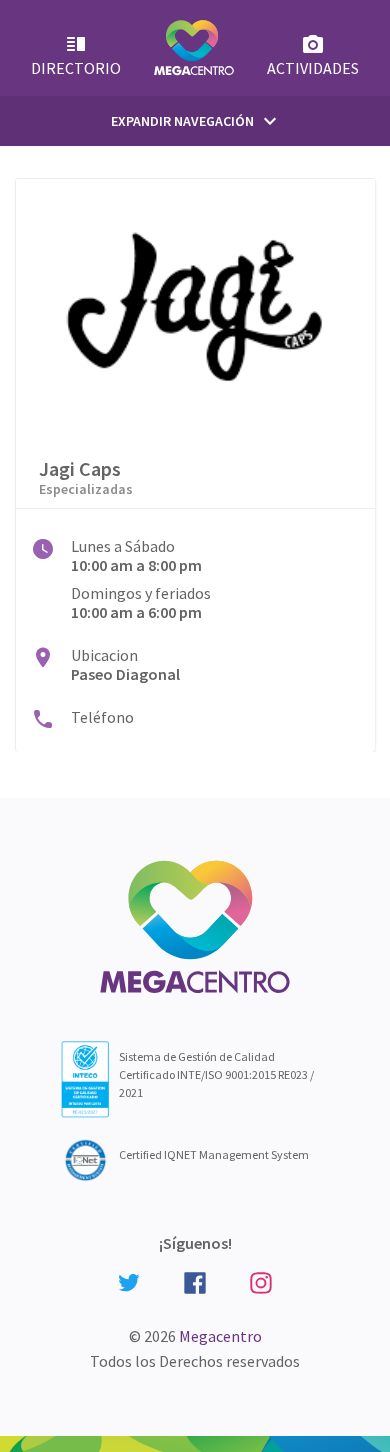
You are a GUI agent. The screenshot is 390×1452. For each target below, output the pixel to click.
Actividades (313, 68)
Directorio (76, 68)
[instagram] (261, 1281)
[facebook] (195, 1281)
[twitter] (129, 1281)
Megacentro (220, 1336)
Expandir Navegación (196, 121)
